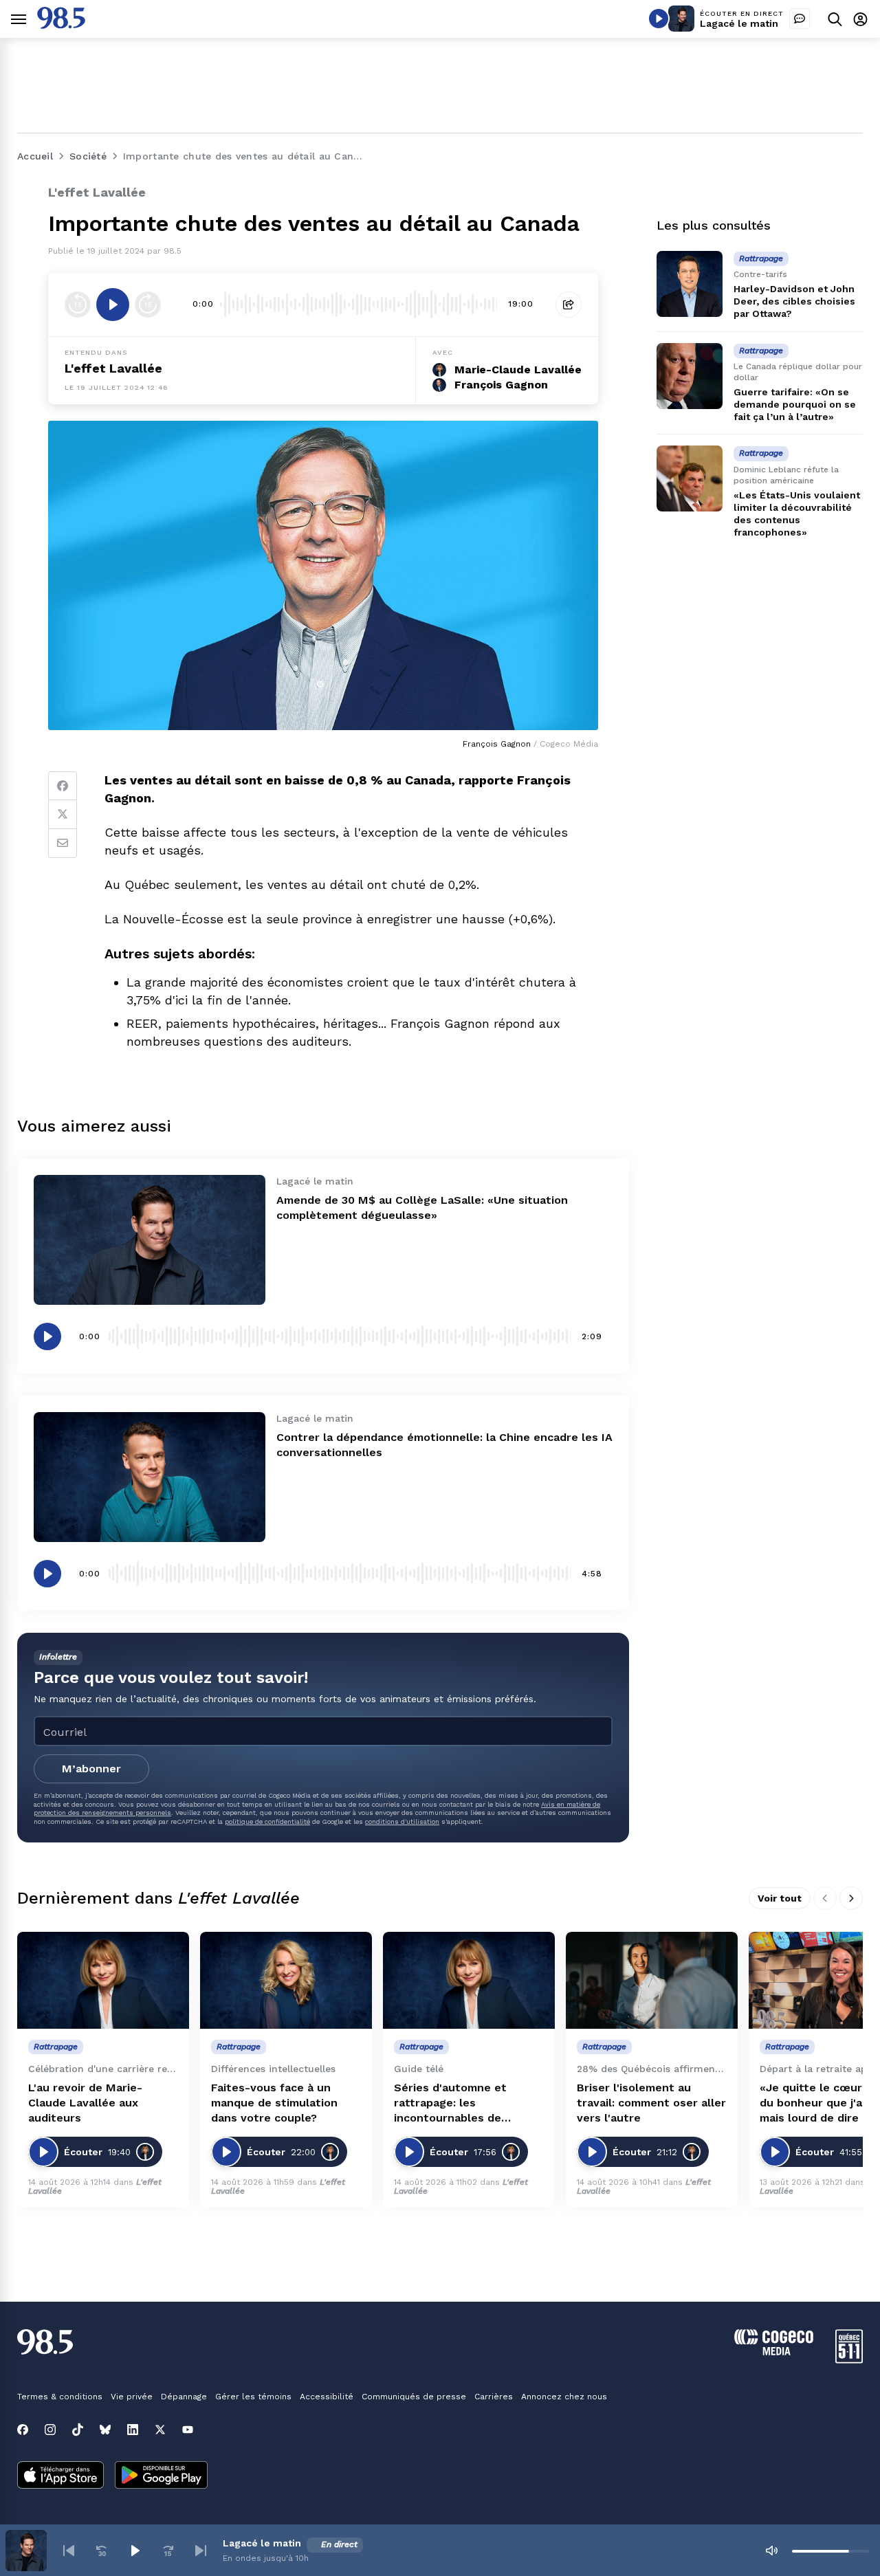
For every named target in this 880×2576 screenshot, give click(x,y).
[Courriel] (63, 844)
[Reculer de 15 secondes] (78, 305)
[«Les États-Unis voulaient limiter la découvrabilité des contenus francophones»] (690, 478)
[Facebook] (63, 786)
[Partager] (569, 305)
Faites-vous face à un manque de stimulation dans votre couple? (274, 2103)
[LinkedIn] (133, 2430)
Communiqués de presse (414, 2397)
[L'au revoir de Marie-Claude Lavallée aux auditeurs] (103, 1980)
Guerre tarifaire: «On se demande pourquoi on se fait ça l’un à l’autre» (795, 404)
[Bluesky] (105, 2430)
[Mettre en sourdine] (771, 2551)
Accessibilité (327, 2397)
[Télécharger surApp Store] (60, 2476)
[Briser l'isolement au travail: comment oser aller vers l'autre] (652, 1980)
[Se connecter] (860, 19)
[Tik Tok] (78, 2430)
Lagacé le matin (739, 23)
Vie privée (132, 2397)
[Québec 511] (849, 2360)
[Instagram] (50, 2430)
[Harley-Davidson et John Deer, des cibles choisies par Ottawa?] (690, 284)
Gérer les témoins (253, 2397)
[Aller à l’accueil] (61, 25)
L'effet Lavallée (113, 368)
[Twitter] (63, 815)
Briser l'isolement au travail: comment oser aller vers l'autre (651, 2103)
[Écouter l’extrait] (113, 305)
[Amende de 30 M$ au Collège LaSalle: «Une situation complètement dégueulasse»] (150, 1240)
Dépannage (184, 2397)
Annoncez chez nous (564, 2397)
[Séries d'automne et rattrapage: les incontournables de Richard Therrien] (469, 1980)
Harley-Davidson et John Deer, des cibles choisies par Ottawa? (794, 301)
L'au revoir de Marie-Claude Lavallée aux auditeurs (85, 2103)
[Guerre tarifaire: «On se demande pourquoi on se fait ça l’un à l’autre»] (690, 376)
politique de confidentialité (267, 1821)
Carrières (494, 2397)
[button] (69, 2551)
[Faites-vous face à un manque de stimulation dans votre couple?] (286, 1980)
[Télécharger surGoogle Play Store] (161, 2476)
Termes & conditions (60, 2397)
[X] (160, 2430)
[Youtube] (188, 2430)
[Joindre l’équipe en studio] (800, 19)
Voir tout (780, 1898)
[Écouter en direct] (659, 19)
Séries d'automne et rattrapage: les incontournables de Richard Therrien (450, 2103)
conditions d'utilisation (402, 1821)
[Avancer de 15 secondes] (148, 305)
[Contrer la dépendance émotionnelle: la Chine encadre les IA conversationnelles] (150, 1477)
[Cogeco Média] (774, 2352)
